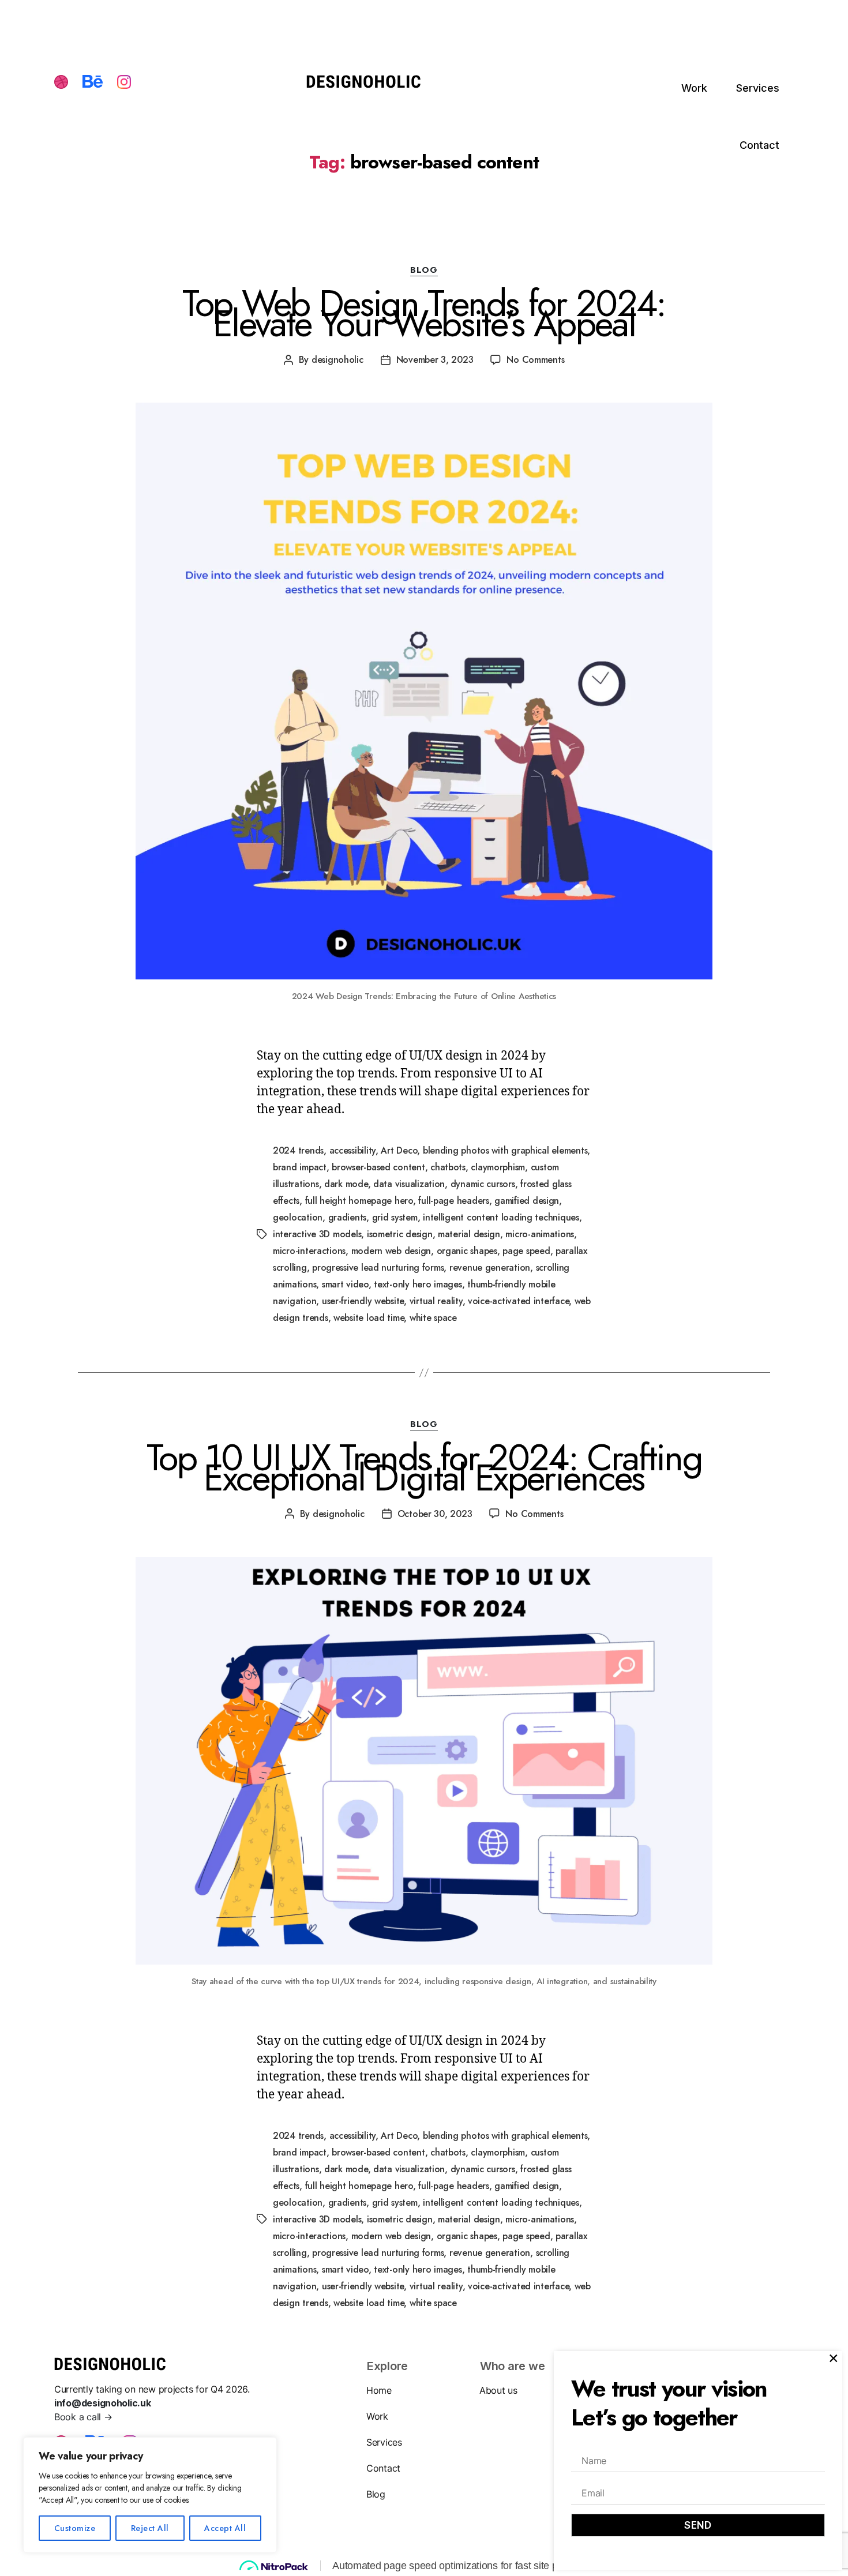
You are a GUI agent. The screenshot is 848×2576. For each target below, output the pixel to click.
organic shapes (467, 1251)
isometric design (400, 1234)
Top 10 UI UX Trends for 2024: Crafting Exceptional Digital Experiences (424, 1468)
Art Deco (399, 1150)
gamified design (527, 1201)
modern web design (391, 1251)
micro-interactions (309, 1251)
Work (694, 88)
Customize (75, 2528)
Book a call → (83, 2417)
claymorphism (498, 1167)
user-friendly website (363, 1301)
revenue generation (490, 1268)
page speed (526, 1251)
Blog (376, 2494)
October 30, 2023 (435, 1514)
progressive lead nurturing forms (378, 1268)
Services (758, 88)
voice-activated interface (518, 1301)
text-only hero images (418, 1284)
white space (433, 1318)
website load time (369, 1318)
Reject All (150, 2528)
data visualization (409, 1184)
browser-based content (378, 1167)
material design (469, 1234)
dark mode (346, 1184)
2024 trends (298, 1150)
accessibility (353, 1150)
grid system (395, 1217)
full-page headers (453, 1201)
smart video (345, 1284)
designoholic (337, 360)
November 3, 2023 (435, 360)
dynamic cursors (483, 1184)
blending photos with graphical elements (505, 1150)
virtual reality (436, 1301)
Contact (759, 145)
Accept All (225, 2528)
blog (424, 271)
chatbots (448, 1167)
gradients (348, 1217)
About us (498, 2390)
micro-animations (540, 1234)
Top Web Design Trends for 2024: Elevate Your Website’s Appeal (424, 313)
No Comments (535, 360)
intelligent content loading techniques (501, 1217)
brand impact (300, 1167)
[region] (150, 2495)
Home (379, 2390)
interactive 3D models (317, 1234)
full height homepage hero (359, 1201)
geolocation (298, 1217)
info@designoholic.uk (103, 2403)
